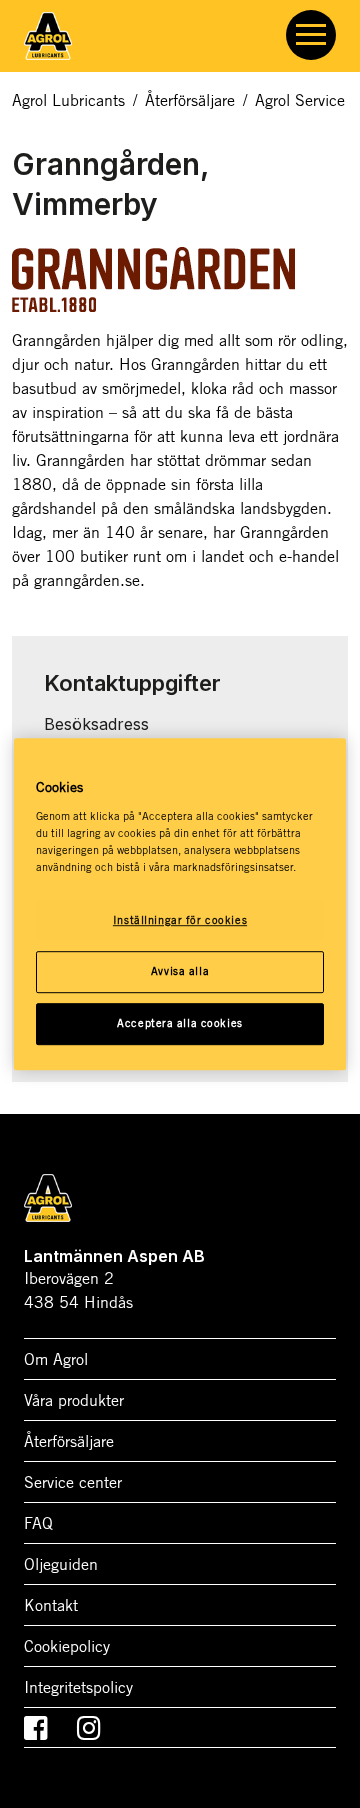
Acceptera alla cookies (180, 1023)
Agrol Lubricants (68, 100)
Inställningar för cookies (180, 920)
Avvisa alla (180, 971)
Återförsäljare (190, 100)
